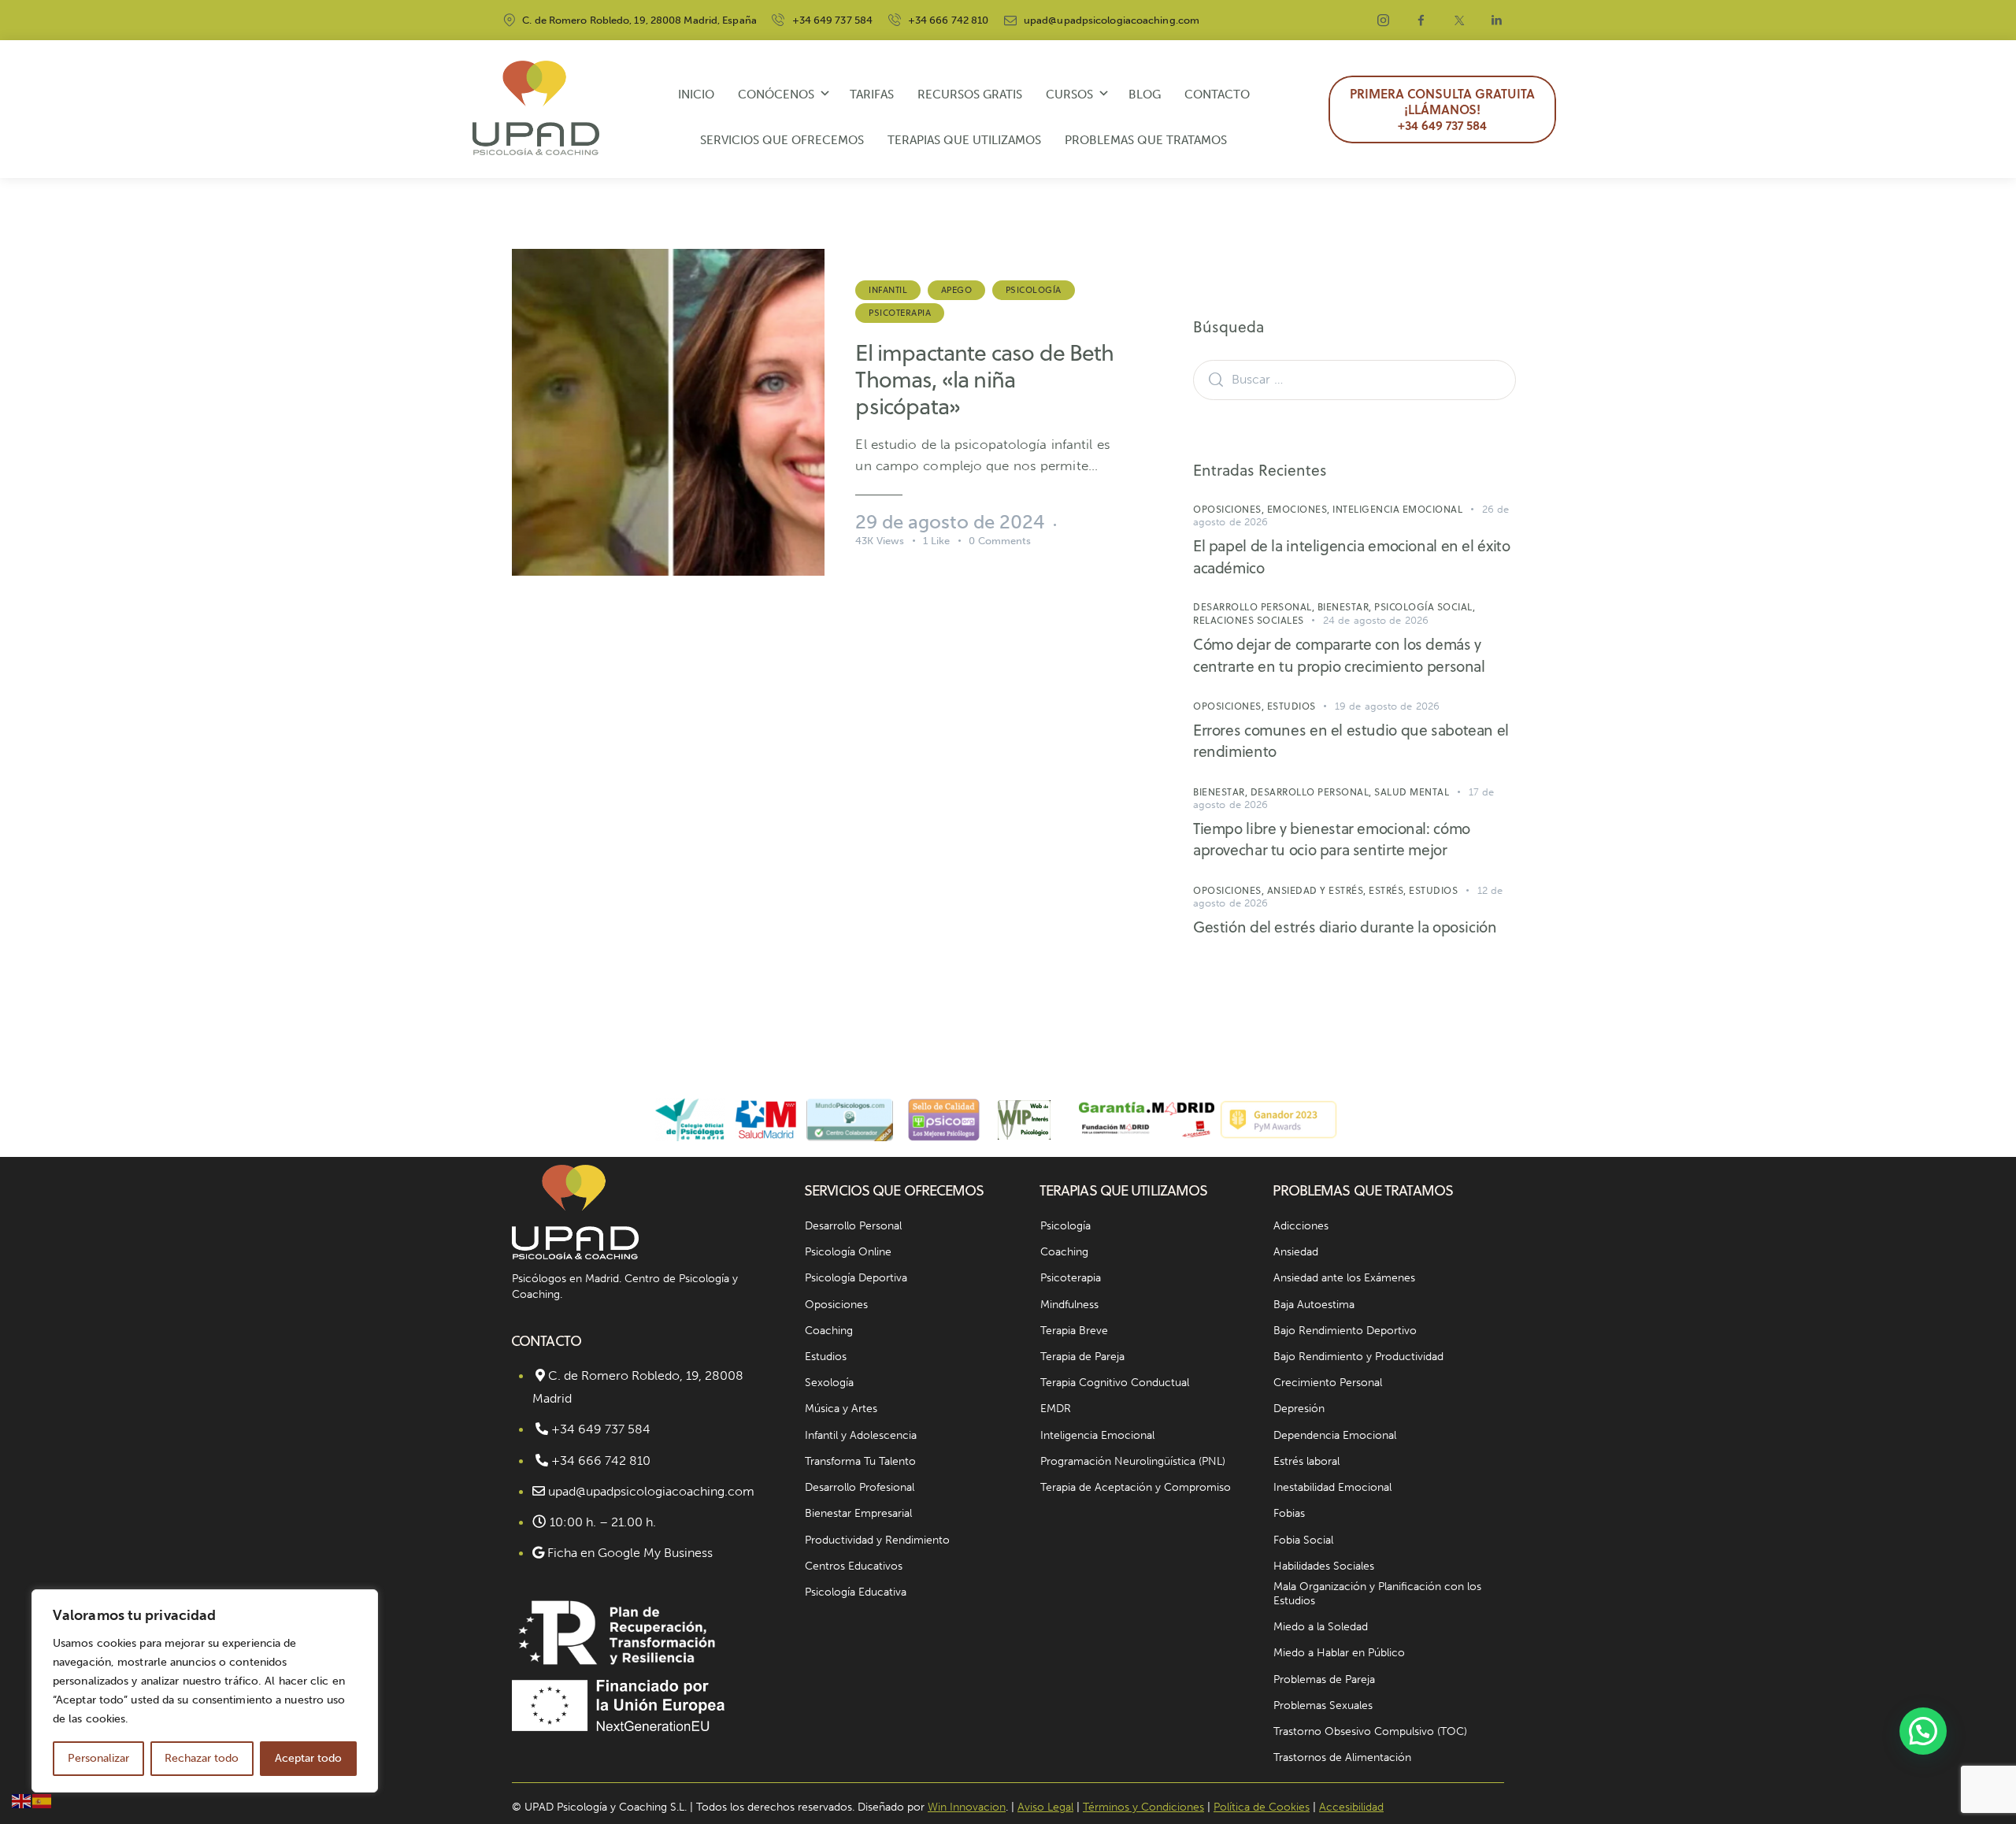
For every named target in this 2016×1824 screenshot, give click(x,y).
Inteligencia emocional (1397, 509)
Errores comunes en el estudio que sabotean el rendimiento (1351, 741)
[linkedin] (1497, 20)
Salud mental (1412, 792)
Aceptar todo (308, 1758)
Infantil (888, 290)
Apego (957, 290)
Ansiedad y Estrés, (1318, 890)
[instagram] (1384, 20)
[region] (205, 1691)
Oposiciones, (1230, 509)
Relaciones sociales (1249, 620)
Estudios (1291, 706)
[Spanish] (43, 1800)
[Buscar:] (1354, 379)
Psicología (1034, 290)
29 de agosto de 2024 (950, 522)
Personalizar (98, 1758)
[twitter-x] (1459, 20)
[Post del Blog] (668, 412)
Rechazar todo (202, 1758)
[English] (22, 1800)
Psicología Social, (1425, 607)
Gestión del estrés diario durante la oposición (1345, 927)
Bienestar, (1346, 607)
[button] (1923, 1731)
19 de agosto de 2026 (1387, 706)
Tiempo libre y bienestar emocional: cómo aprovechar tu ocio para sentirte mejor (1332, 839)
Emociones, (1300, 509)
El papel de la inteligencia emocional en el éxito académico (1351, 556)
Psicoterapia (900, 313)
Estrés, (1389, 890)
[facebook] (1421, 20)
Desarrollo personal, (1255, 607)
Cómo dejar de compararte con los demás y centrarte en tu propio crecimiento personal (1339, 655)
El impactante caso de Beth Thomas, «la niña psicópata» (984, 380)
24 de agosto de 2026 (1376, 620)
